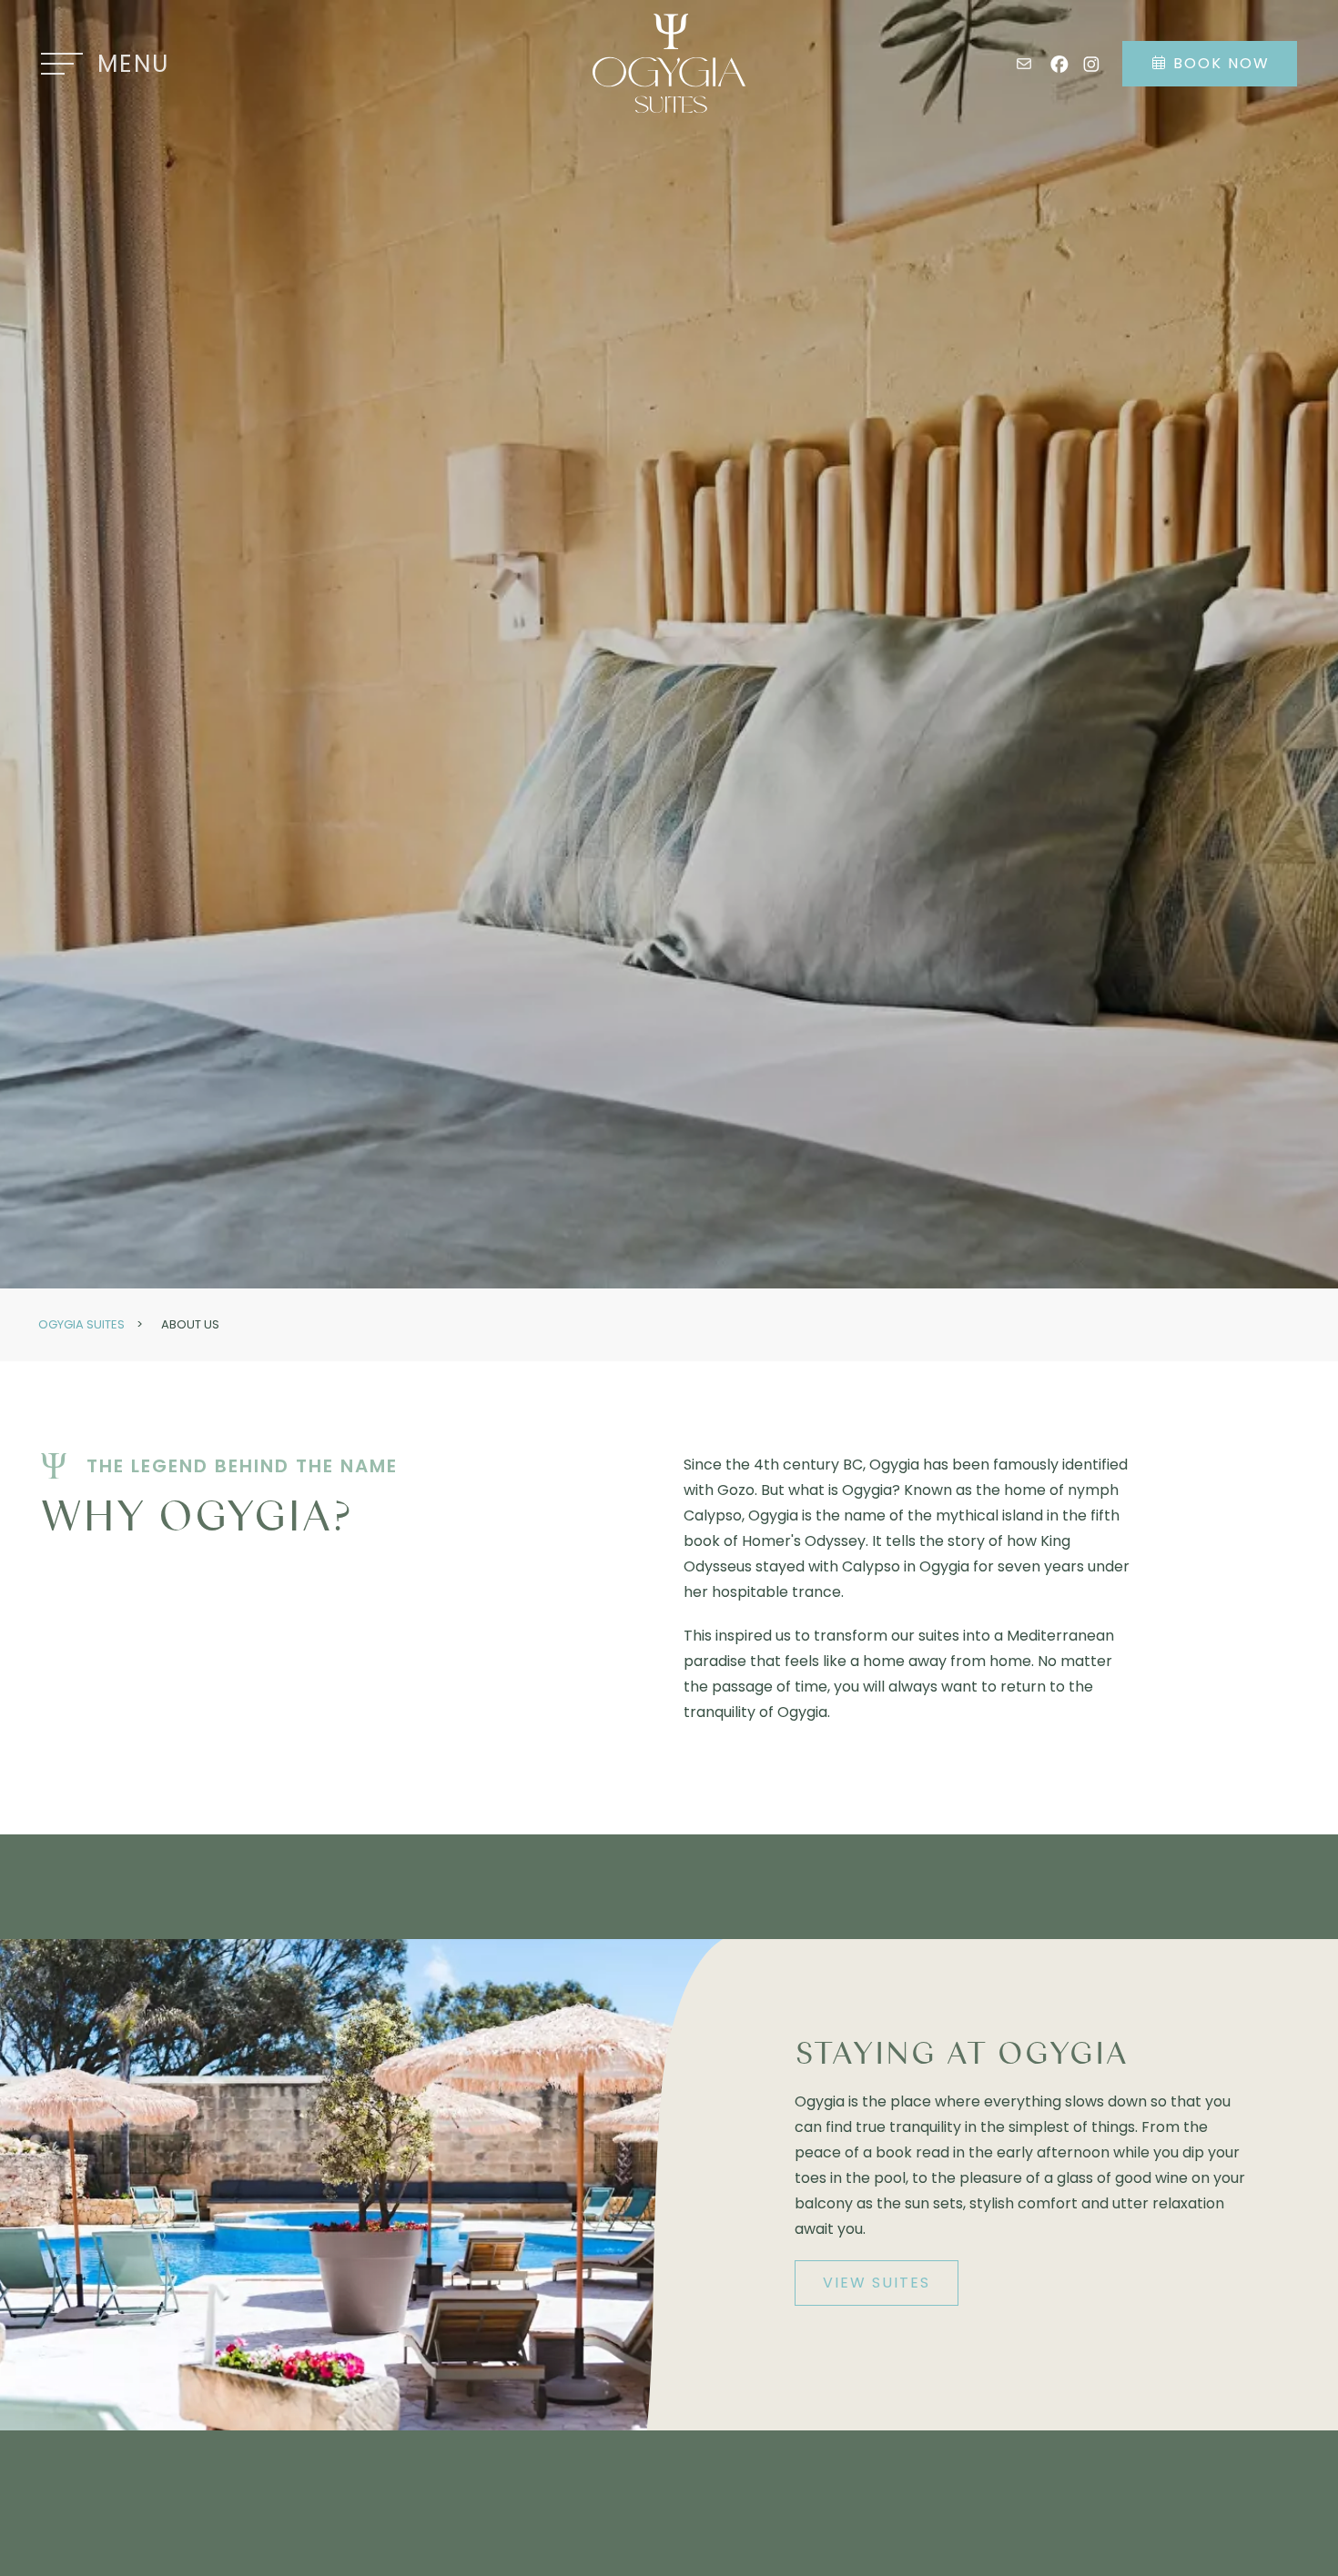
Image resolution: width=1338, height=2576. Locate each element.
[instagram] (1091, 64)
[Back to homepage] (669, 64)
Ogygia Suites (81, 1324)
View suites (877, 2283)
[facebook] (1059, 64)
